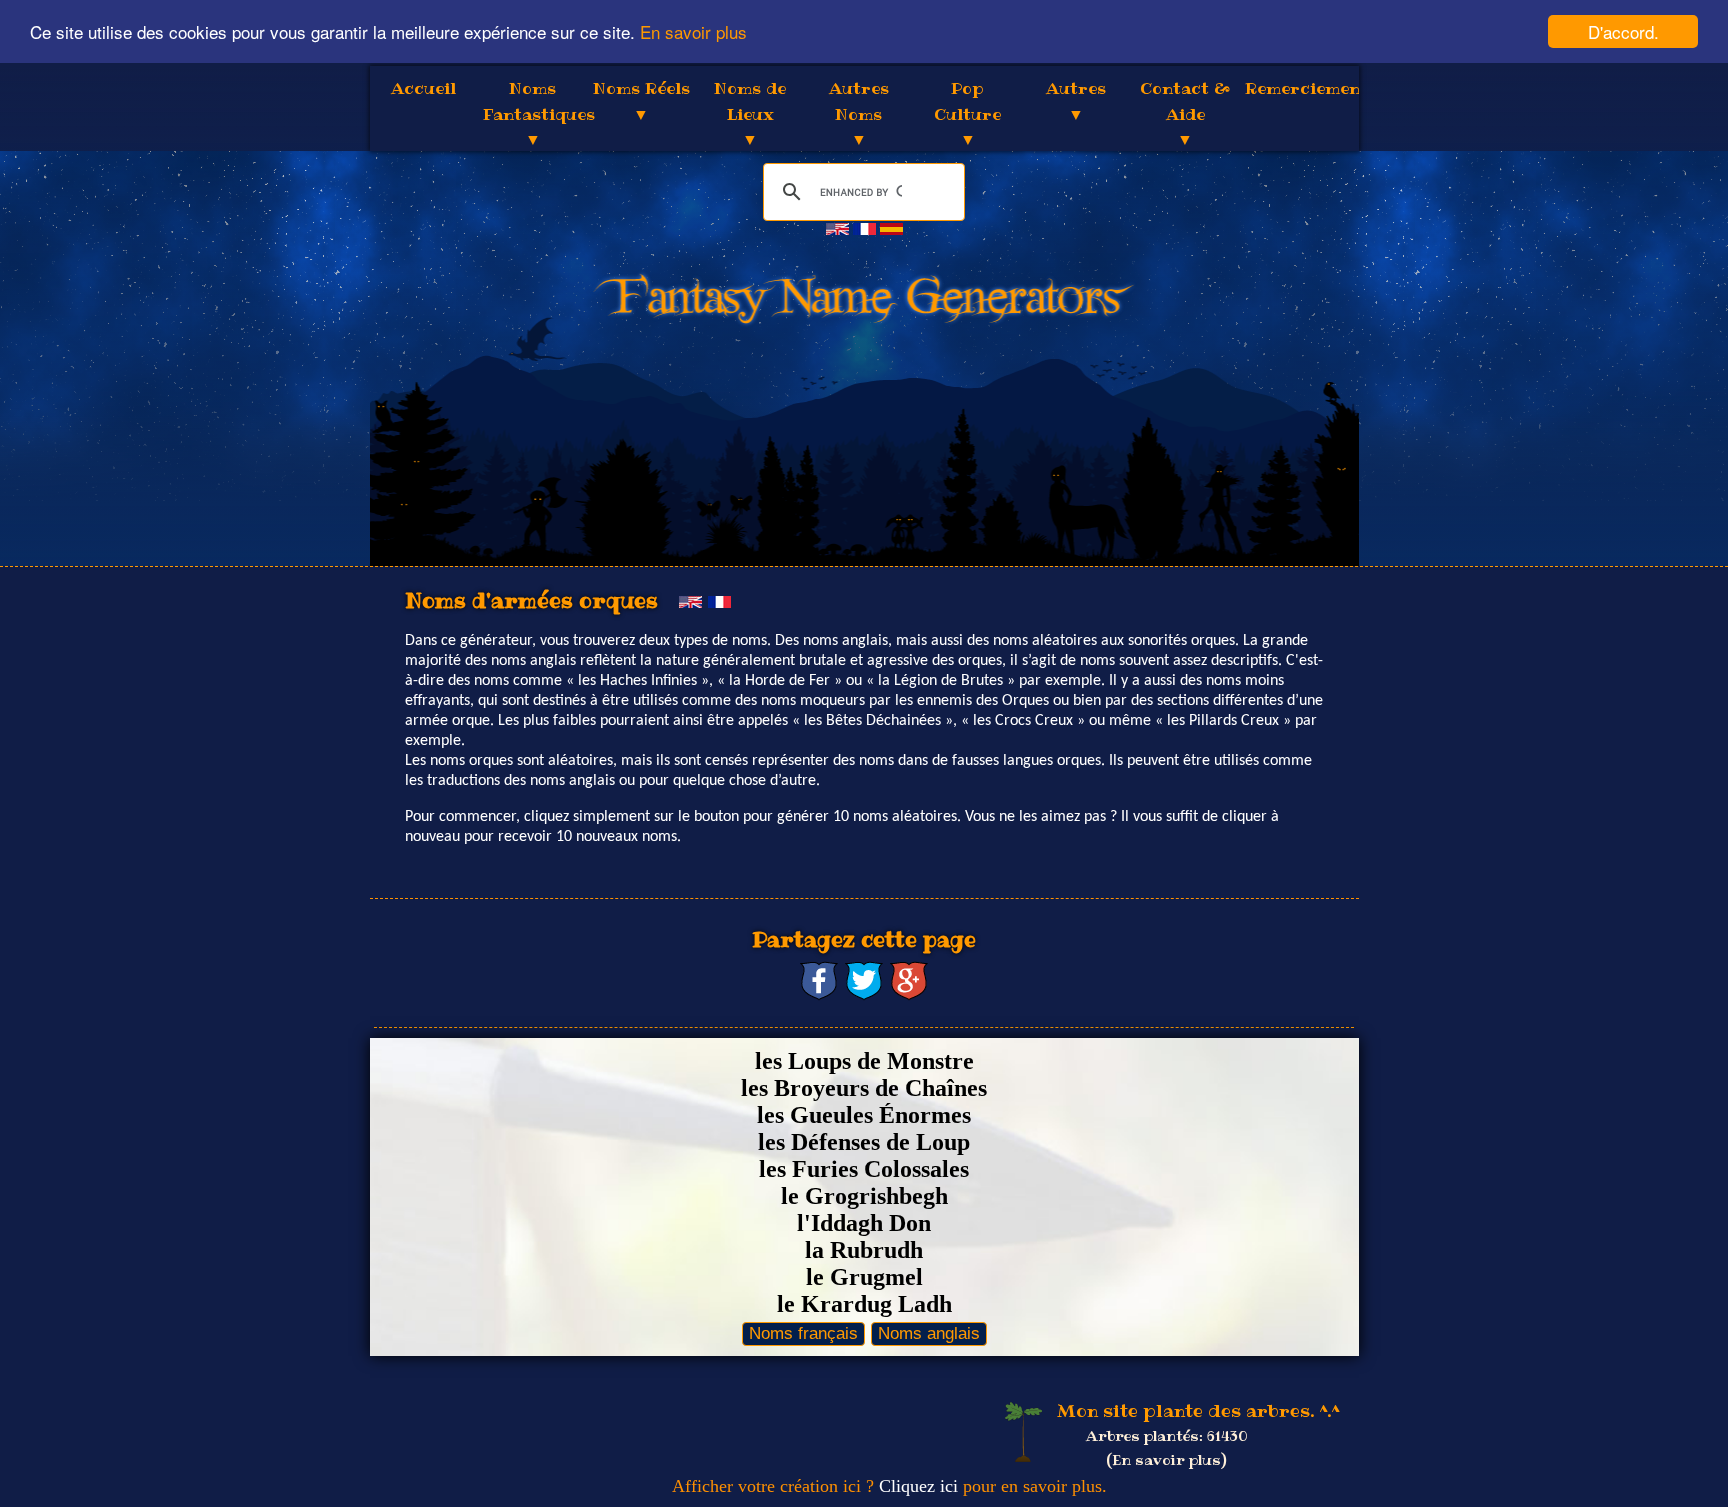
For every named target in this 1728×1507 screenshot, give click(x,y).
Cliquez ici (918, 1486)
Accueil (423, 88)
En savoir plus (693, 32)
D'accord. (1623, 31)
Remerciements (1311, 88)
